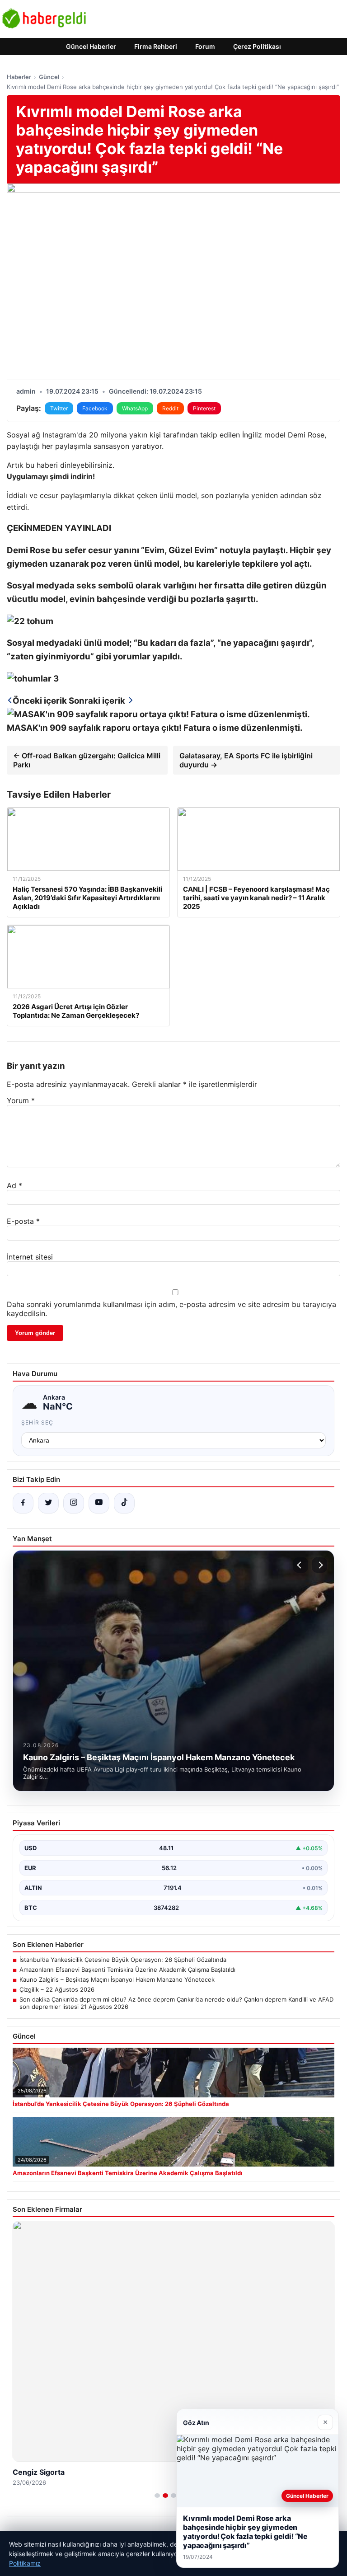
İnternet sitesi (30, 1257)
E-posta (23, 1221)
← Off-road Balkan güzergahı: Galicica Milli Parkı (87, 760)
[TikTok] (124, 1503)
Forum (205, 46)
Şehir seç (37, 1422)
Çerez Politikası (257, 46)
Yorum (21, 1100)
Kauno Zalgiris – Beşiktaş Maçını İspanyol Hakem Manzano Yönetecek (117, 1979)
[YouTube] (99, 1503)
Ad (14, 1185)
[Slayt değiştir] (157, 2496)
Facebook (95, 408)
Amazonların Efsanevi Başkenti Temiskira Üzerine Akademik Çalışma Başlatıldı (127, 1970)
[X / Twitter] (48, 1503)
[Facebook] (23, 1503)
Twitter (59, 408)
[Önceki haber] (300, 1565)
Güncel (49, 77)
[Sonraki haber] (319, 1565)
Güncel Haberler (91, 46)
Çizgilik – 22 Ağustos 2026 (57, 1989)
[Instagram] (74, 1503)
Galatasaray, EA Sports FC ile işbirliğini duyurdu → (246, 760)
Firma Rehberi (156, 46)
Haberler (19, 77)
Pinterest (204, 408)
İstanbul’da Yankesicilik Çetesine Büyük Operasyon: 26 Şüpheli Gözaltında (123, 1960)
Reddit (170, 408)
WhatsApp (135, 408)
